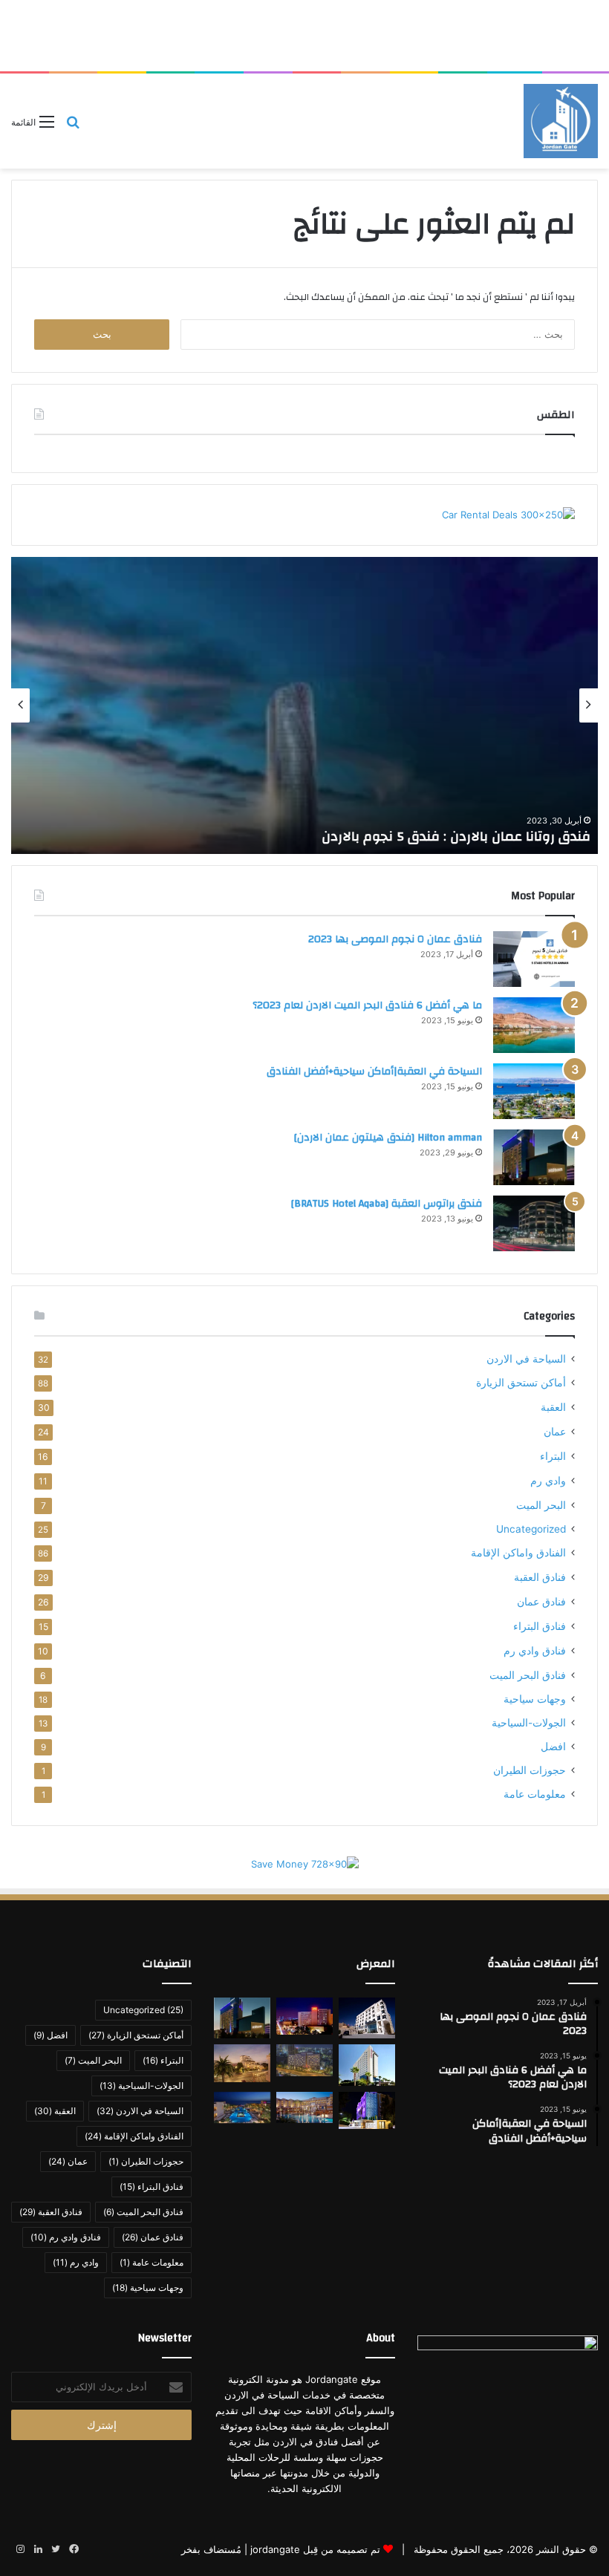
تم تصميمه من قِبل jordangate (315, 2549)
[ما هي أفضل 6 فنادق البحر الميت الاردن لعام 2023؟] (534, 1025)
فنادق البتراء (540, 1626)
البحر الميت (541, 1505)
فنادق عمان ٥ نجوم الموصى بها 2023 (395, 939)
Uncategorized (531, 1529)
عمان (555, 1431)
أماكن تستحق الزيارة (521, 1383)
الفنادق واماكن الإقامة (518, 1553)
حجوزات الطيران (530, 1770)
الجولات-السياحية (529, 1723)
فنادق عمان (541, 1601)
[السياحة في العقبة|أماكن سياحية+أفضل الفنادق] (534, 1091)
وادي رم (548, 1480)
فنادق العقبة (540, 1577)
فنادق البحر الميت (528, 1675)
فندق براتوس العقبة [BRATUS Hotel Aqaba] (387, 1204)
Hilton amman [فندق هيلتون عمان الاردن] (388, 1138)
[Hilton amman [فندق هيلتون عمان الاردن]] (534, 1157)
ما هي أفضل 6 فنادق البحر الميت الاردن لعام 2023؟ (367, 1005)
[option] (304, 705)
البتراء (553, 1456)
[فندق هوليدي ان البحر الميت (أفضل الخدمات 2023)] (242, 2108)
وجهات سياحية (535, 1699)
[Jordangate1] (561, 121)
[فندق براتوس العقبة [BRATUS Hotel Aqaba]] (534, 1223)
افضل (553, 1747)
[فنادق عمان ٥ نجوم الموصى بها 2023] (534, 959)
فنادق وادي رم (535, 1650)
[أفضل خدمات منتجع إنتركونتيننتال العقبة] (304, 2108)
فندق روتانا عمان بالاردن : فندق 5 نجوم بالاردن (456, 837)
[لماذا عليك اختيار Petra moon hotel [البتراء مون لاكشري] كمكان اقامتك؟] (367, 2018)
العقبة (553, 1407)
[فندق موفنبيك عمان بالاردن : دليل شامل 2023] (367, 2065)
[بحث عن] (73, 127)
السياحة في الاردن (526, 1359)
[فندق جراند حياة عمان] (304, 2060)
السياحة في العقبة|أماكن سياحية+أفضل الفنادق (374, 1072)
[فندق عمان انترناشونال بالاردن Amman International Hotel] (367, 2111)
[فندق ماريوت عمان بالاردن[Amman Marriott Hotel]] (304, 2016)
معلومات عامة (535, 1794)
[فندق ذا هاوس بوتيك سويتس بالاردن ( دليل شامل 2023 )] (242, 2063)
